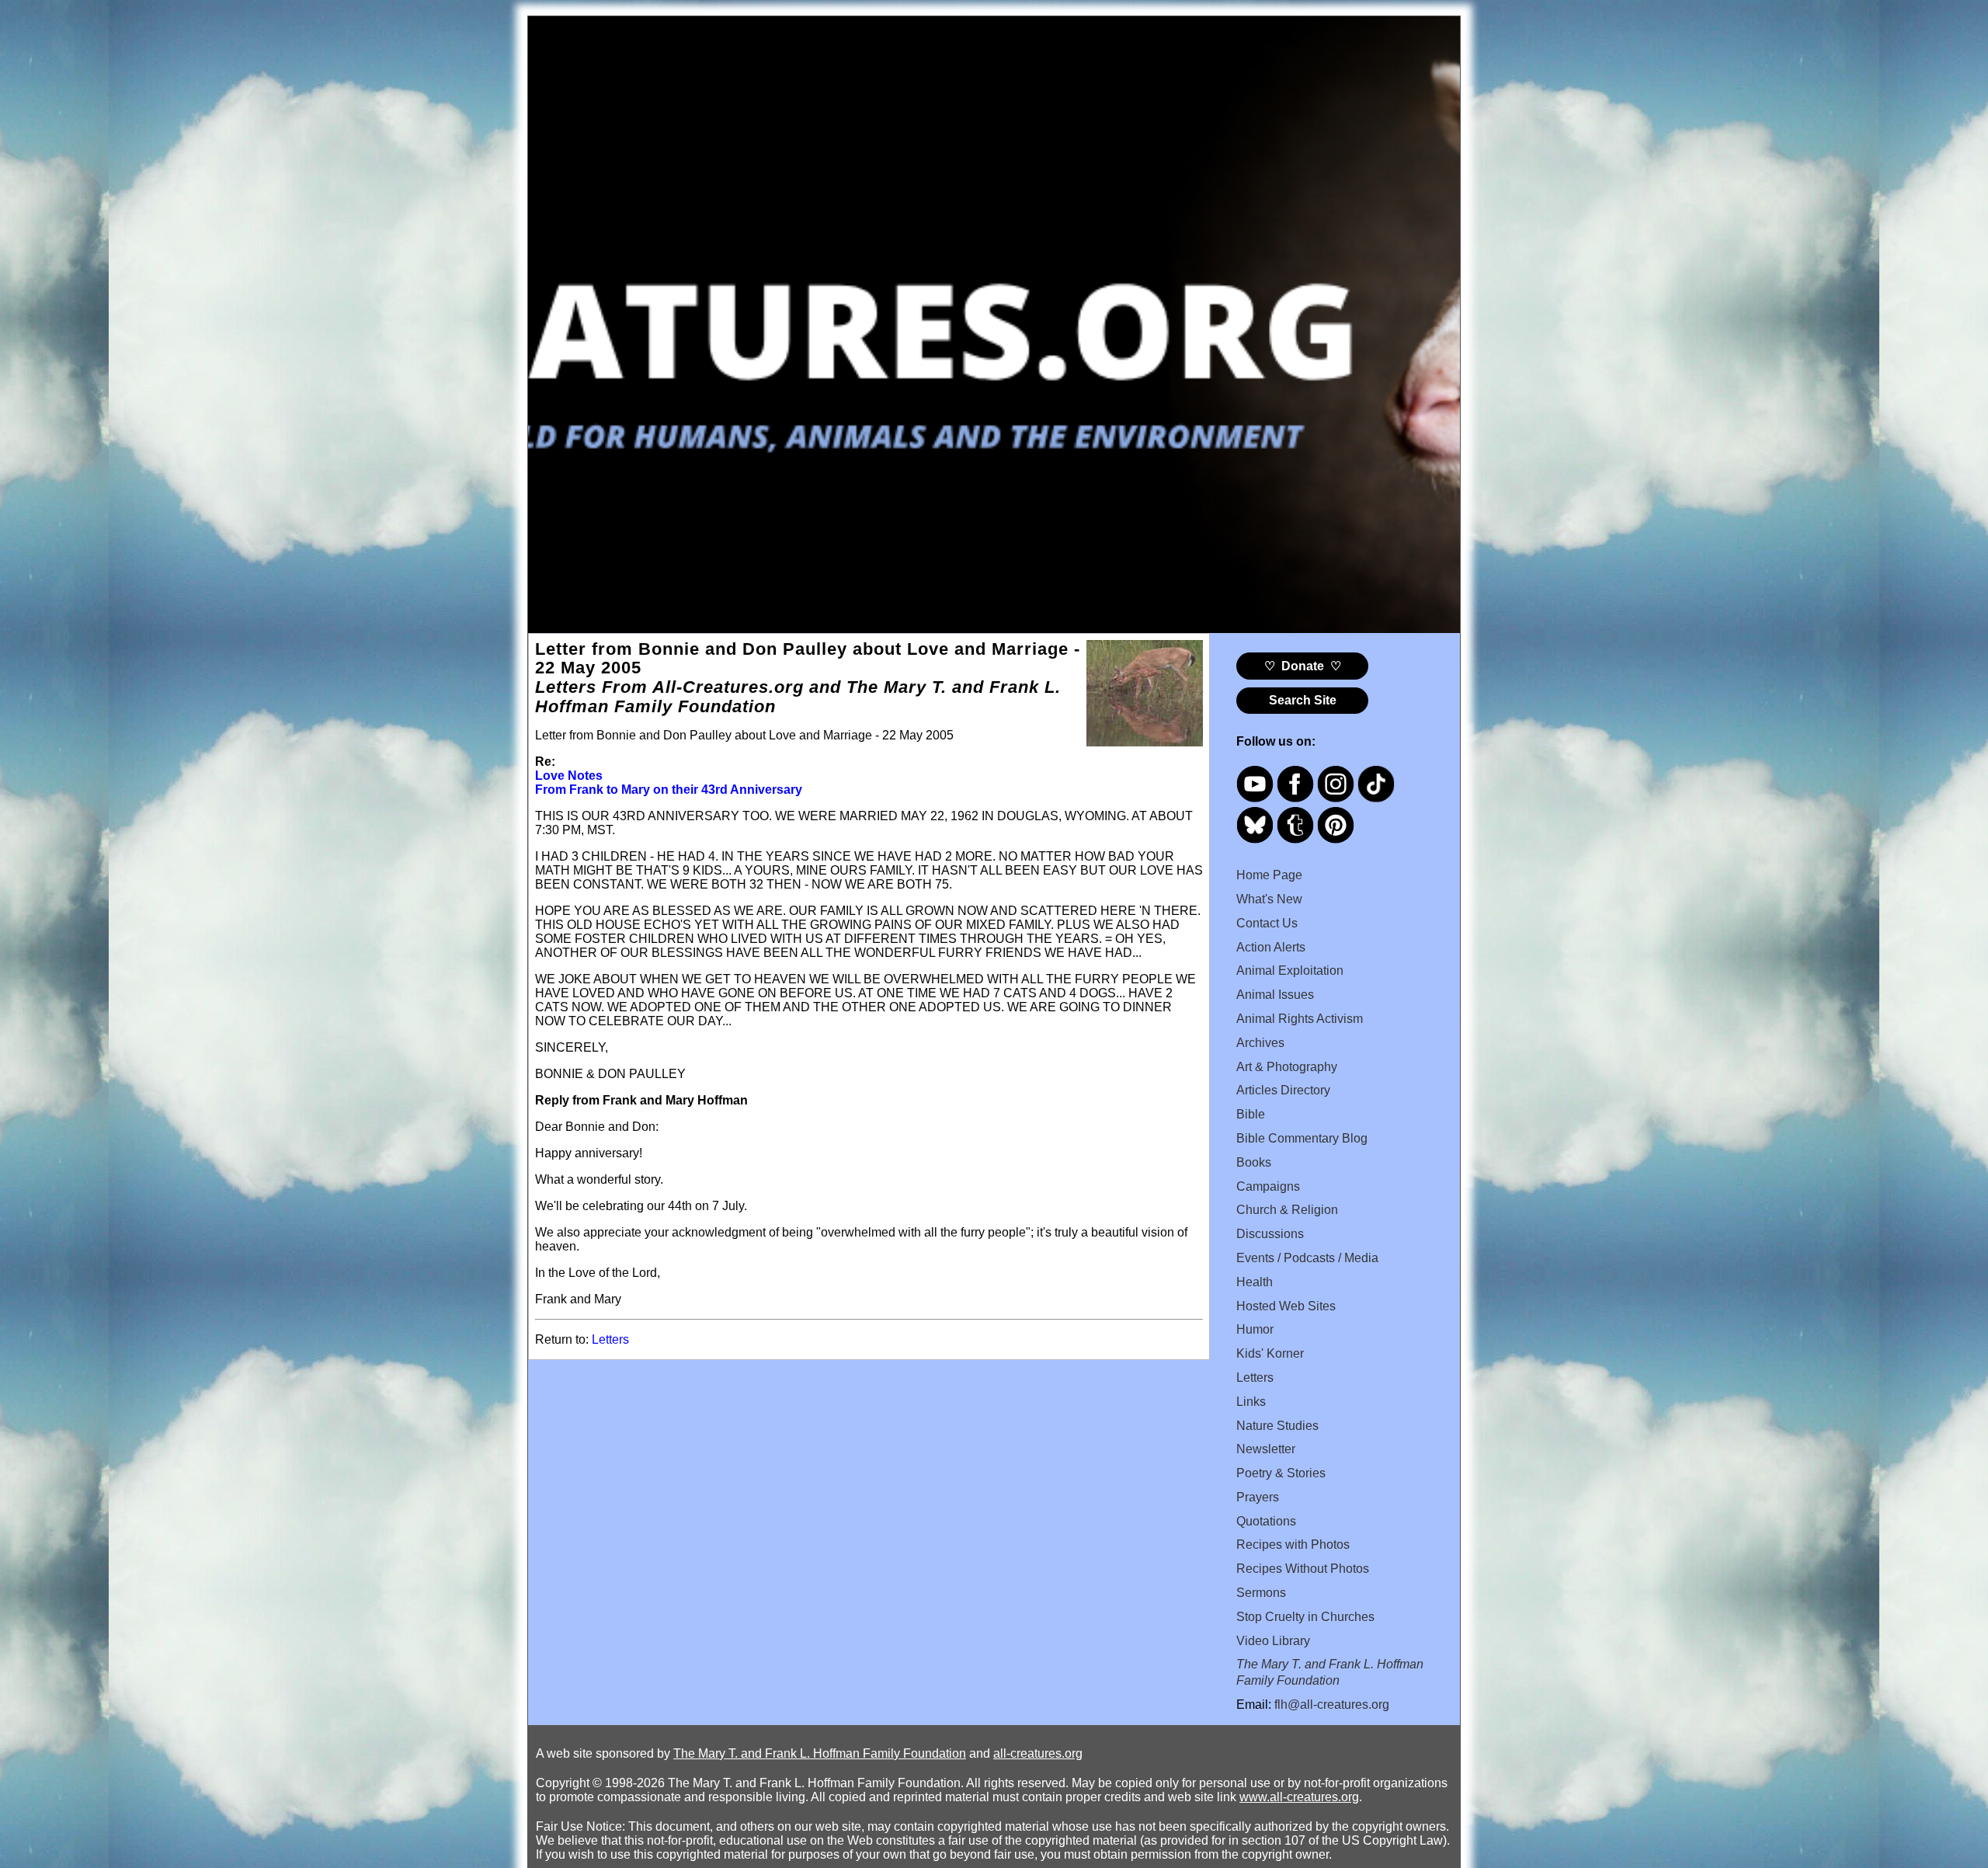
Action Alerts (1271, 947)
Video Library (1273, 1641)
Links (1251, 1402)
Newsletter (1266, 1449)
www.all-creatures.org (1299, 1797)
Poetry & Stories (1281, 1473)
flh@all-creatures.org (1332, 1705)
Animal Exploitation (1290, 971)
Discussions (1270, 1234)
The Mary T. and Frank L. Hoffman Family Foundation (820, 1753)
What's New (1269, 899)
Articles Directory (1283, 1090)
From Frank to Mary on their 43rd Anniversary (669, 790)
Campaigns (1268, 1186)
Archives (1260, 1043)
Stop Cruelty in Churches (1305, 1617)
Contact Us (1267, 923)
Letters (610, 1339)
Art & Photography (1287, 1067)
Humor (1255, 1329)
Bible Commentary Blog (1302, 1138)
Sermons (1261, 1593)
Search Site (1303, 700)
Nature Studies (1277, 1426)
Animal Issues (1275, 995)
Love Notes (569, 776)
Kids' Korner (1270, 1353)
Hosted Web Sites (1286, 1306)
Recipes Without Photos (1303, 1569)
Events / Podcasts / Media (1307, 1258)
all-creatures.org (1038, 1753)
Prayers (1258, 1497)
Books (1254, 1162)
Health (1255, 1282)
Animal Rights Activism (1300, 1019)
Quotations (1266, 1521)
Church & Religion (1287, 1210)
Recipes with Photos (1293, 1544)
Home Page (1269, 875)
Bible (1251, 1114)
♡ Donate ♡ (1303, 666)
